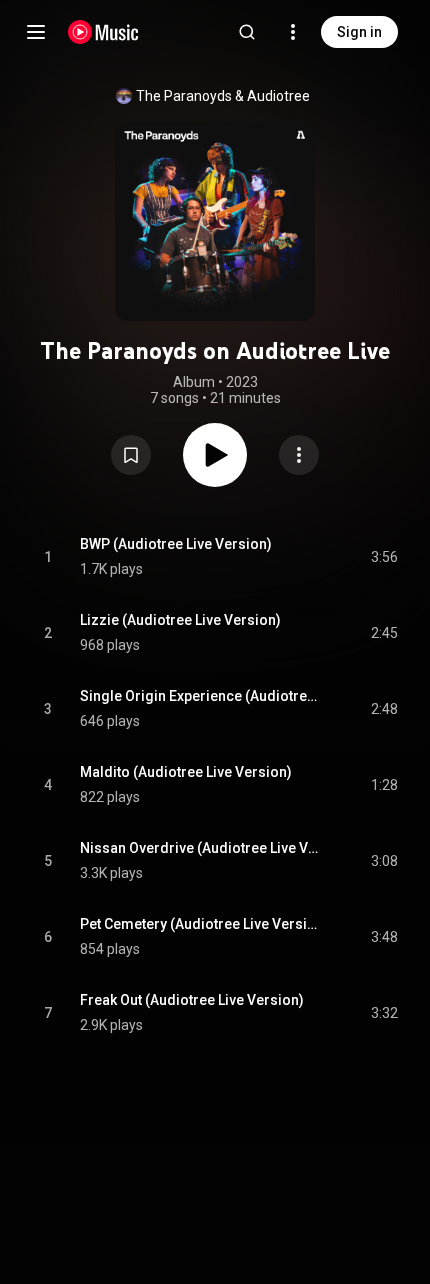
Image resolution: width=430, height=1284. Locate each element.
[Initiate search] (247, 32)
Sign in (359, 32)
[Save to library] (131, 455)
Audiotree (278, 96)
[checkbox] (384, 557)
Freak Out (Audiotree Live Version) (192, 1000)
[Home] (103, 32)
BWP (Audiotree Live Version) (176, 544)
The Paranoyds (184, 96)
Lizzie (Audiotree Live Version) (180, 620)
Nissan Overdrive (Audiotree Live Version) (202, 848)
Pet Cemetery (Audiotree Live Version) (202, 924)
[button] (131, 455)
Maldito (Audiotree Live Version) (186, 772)
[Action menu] (299, 455)
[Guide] (36, 32)
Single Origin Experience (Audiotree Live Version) (202, 696)
